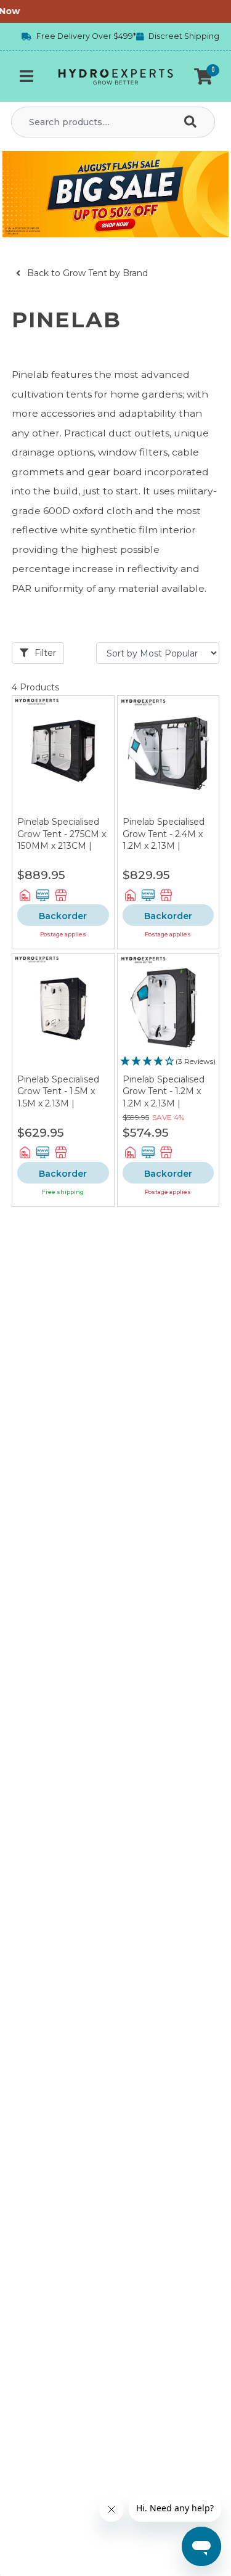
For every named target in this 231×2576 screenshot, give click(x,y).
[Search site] (193, 122)
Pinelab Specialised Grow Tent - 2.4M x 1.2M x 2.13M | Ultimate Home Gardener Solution (164, 846)
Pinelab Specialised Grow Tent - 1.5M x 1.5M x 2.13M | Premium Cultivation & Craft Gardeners (62, 1103)
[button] (203, 76)
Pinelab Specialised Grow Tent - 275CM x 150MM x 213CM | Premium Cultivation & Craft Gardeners (62, 846)
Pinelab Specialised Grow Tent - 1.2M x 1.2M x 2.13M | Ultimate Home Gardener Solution (164, 1103)
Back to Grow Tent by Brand (86, 273)
